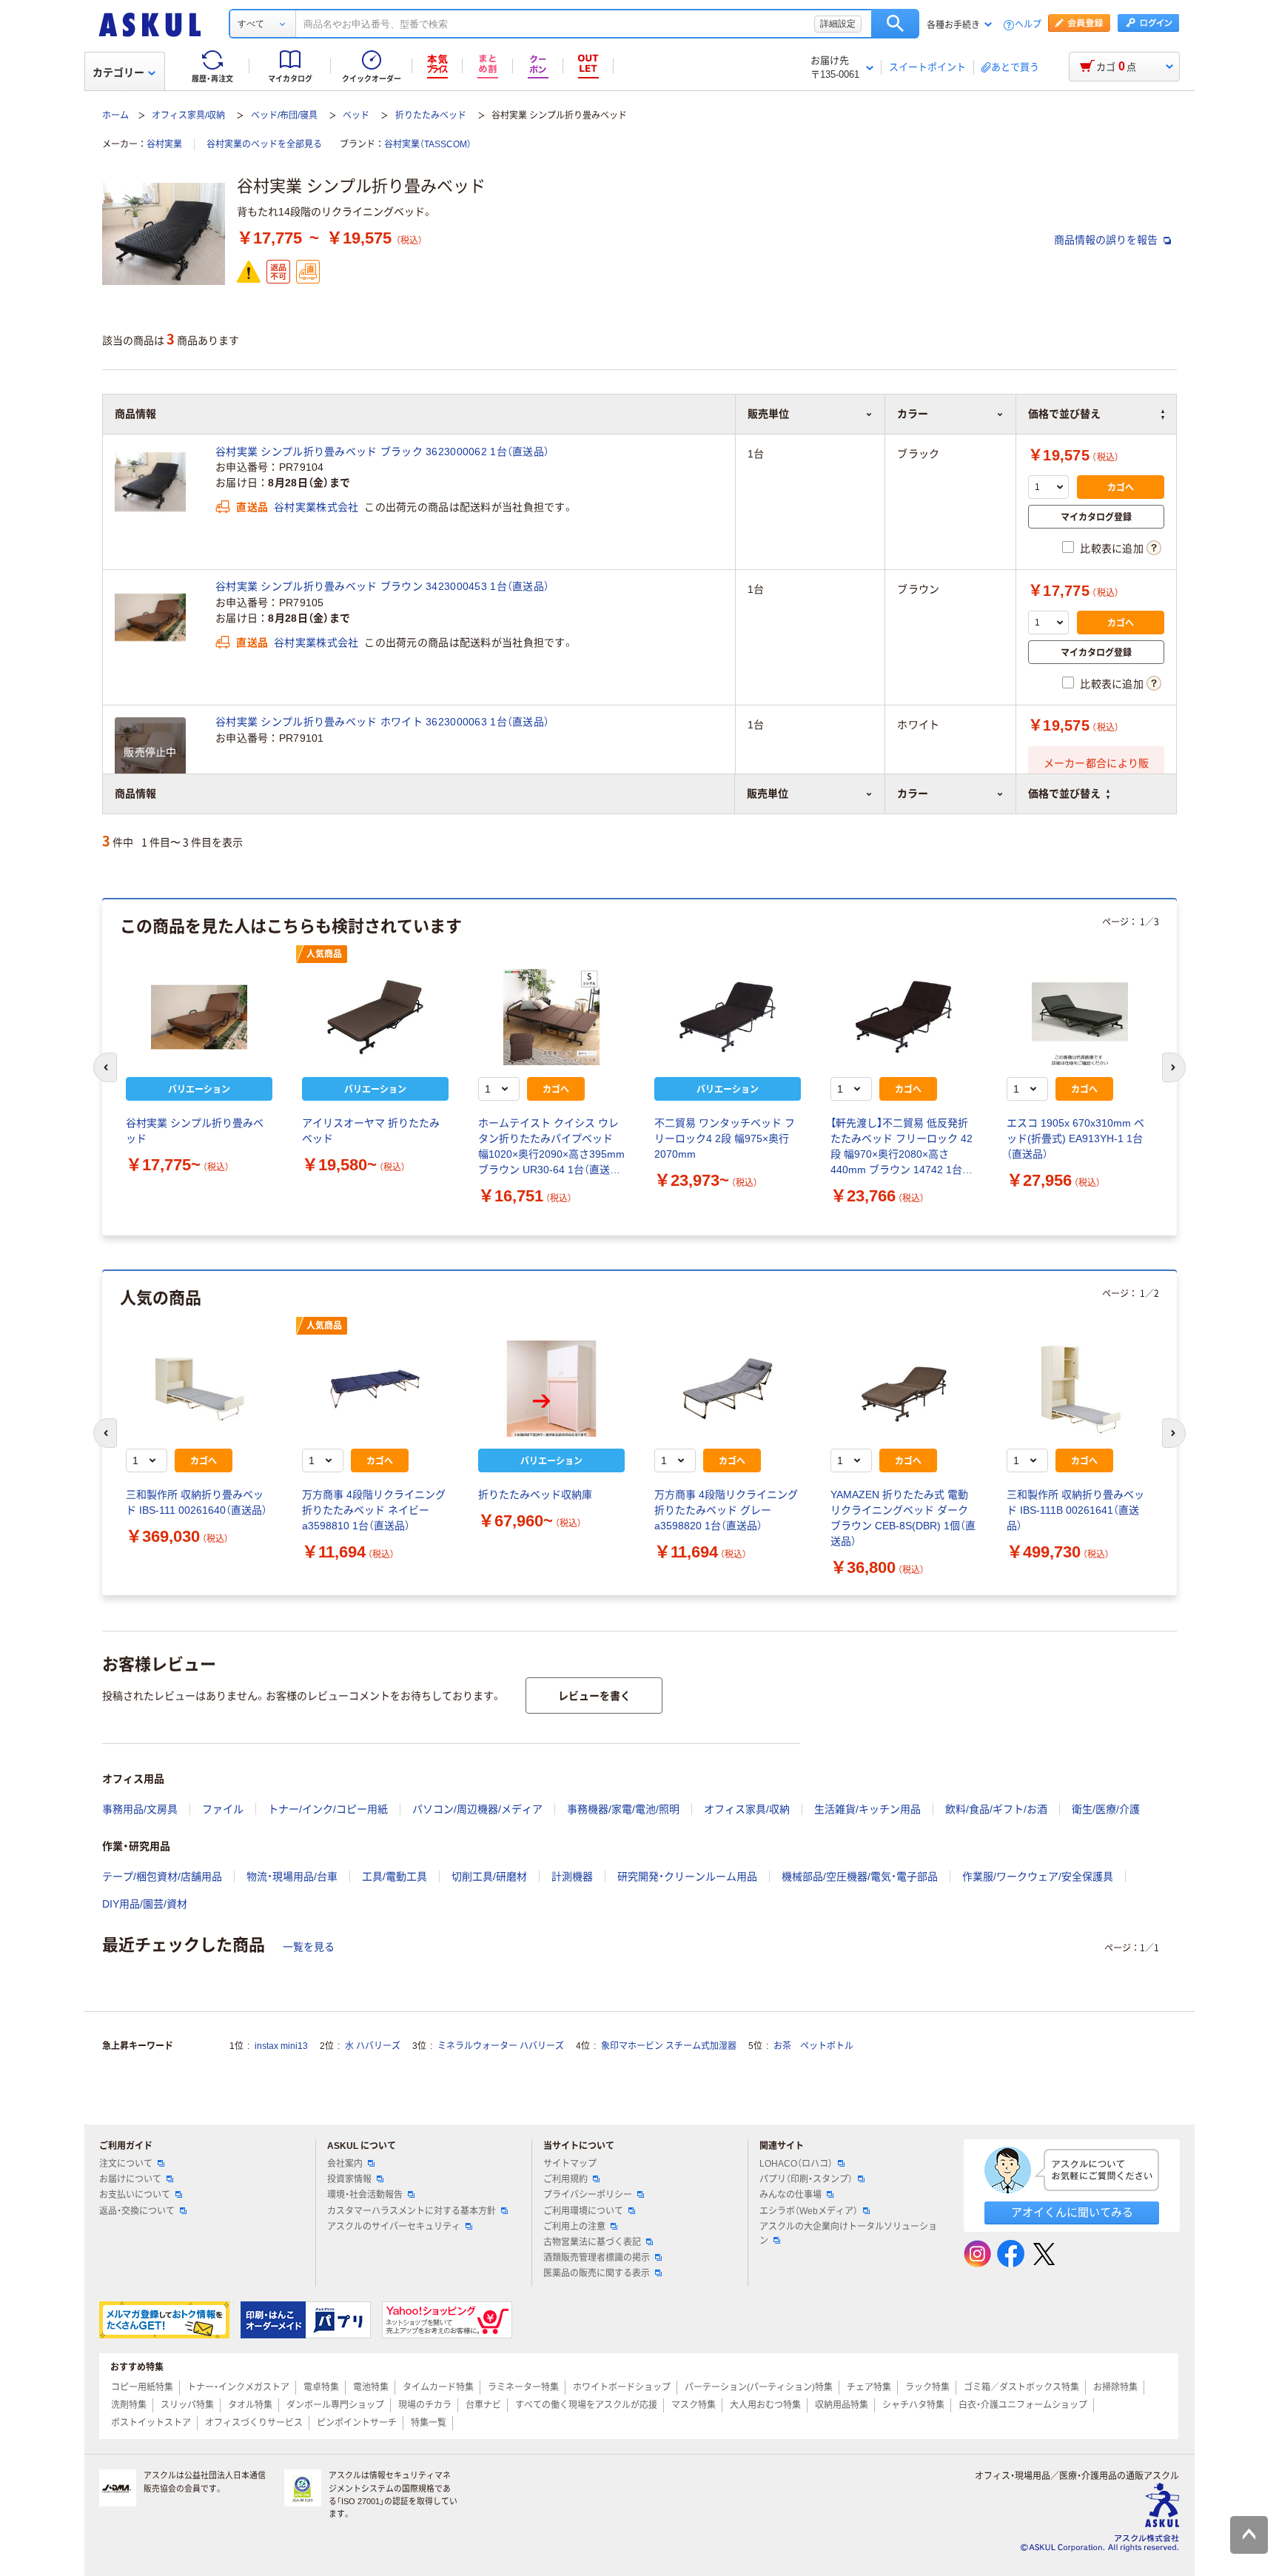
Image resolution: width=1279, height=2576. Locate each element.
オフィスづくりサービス (254, 2423)
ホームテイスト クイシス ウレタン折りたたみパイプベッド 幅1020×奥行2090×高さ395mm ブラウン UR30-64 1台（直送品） (551, 1147)
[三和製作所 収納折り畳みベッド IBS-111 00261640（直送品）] (199, 1389)
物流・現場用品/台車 (292, 1876)
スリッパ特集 (187, 2405)
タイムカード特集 (438, 2387)
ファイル (223, 1809)
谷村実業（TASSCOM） (428, 144)
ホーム (115, 115)
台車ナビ (483, 2405)
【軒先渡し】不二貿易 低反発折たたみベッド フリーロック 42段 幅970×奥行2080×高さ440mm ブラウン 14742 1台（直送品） (902, 1147)
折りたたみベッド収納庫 (535, 1495)
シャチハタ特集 (913, 2405)
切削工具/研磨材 (489, 1876)
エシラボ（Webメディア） (809, 2211)
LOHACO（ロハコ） (796, 2164)
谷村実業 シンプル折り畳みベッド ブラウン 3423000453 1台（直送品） (382, 586)
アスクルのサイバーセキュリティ (394, 2227)
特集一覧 (429, 2423)
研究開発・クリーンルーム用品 (687, 1876)
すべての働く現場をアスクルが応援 (586, 2405)
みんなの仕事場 (790, 2195)
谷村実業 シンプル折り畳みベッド (195, 1131)
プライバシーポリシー (588, 2195)
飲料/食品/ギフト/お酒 (996, 1809)
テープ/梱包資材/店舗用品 (162, 1876)
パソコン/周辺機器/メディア (477, 1809)
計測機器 (572, 1876)
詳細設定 (838, 24)
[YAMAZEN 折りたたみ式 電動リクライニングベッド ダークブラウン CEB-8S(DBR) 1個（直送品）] (904, 1389)
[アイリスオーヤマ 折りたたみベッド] (375, 1017)
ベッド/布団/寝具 (284, 115)
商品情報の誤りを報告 (1107, 240)
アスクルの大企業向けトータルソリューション (848, 2234)
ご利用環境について (583, 2211)
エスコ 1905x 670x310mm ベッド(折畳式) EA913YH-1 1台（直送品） (1075, 1138)
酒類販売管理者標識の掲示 (597, 2258)
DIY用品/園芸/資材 (145, 1904)
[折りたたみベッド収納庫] (551, 1389)
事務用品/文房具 (140, 1809)
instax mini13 (281, 2046)
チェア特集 (869, 2387)
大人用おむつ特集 (765, 2405)
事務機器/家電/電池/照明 (623, 1809)
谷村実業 (164, 144)
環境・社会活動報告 (365, 2195)
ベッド (356, 115)
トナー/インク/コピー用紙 (328, 1809)
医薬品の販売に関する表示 (597, 2273)
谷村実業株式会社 (316, 507)
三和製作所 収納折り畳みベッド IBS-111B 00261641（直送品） (1075, 1510)
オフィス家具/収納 (188, 115)
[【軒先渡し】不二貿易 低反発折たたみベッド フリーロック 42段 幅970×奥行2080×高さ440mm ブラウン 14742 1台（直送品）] (904, 1017)
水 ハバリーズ (373, 2046)
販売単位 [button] (768, 794)
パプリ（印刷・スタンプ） (806, 2179)
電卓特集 (321, 2387)
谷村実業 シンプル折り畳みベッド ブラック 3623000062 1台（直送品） (382, 452)
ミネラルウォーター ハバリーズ (501, 2046)
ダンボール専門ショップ (335, 2405)
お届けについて (130, 2179)
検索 (895, 24)
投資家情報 (349, 2179)
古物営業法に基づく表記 (592, 2242)
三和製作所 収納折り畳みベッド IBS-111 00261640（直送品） (197, 1502)
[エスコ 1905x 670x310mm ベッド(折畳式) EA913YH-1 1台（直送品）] (1080, 1017)
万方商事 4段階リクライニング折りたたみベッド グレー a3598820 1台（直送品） (726, 1510)
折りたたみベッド (431, 115)
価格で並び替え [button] (1064, 794)
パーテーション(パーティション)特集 (759, 2387)
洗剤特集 (129, 2405)
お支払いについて (135, 2195)
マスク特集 (694, 2405)
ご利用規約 (565, 2179)
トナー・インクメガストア (238, 2387)
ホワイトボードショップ (622, 2387)
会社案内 (345, 2164)
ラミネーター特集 (523, 2387)
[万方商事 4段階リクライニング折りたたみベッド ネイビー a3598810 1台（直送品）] (375, 1389)
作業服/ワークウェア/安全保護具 (1038, 1876)
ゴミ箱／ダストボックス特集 (1021, 2387)
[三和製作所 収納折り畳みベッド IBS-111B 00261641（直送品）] (1080, 1389)
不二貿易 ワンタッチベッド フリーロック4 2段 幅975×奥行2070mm (725, 1138)
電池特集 (371, 2387)
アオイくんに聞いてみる (1072, 2212)
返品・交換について (137, 2211)
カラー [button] (913, 794)
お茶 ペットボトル (813, 2046)
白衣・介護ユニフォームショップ (1023, 2405)
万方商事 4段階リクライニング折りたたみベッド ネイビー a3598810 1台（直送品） (374, 1510)
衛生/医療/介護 (1106, 1809)
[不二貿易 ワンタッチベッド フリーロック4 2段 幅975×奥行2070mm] (728, 1017)
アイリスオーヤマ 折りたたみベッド (371, 1131)
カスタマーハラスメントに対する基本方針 (412, 2211)
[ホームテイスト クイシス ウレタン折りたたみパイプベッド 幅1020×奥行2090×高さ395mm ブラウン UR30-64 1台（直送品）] (551, 1017)
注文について (126, 2164)
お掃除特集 (1115, 2387)
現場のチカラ (425, 2405)
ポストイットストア (151, 2423)
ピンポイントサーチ (357, 2423)
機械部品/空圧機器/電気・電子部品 (860, 1876)
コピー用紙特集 (142, 2387)
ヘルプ (1028, 25)
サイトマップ (570, 2164)
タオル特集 (250, 2405)
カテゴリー (118, 73)
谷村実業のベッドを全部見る (264, 144)
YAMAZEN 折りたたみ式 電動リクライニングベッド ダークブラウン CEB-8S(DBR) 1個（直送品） (903, 1518)
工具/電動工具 (395, 1876)
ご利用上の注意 (574, 2227)
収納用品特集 (842, 2405)
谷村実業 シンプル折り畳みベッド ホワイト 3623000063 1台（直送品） (382, 722)
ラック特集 (927, 2387)
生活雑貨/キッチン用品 (867, 1809)
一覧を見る (309, 1947)
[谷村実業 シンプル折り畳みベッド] (199, 1017)
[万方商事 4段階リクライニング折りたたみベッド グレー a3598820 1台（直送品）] (728, 1389)
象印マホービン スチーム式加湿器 (669, 2046)
